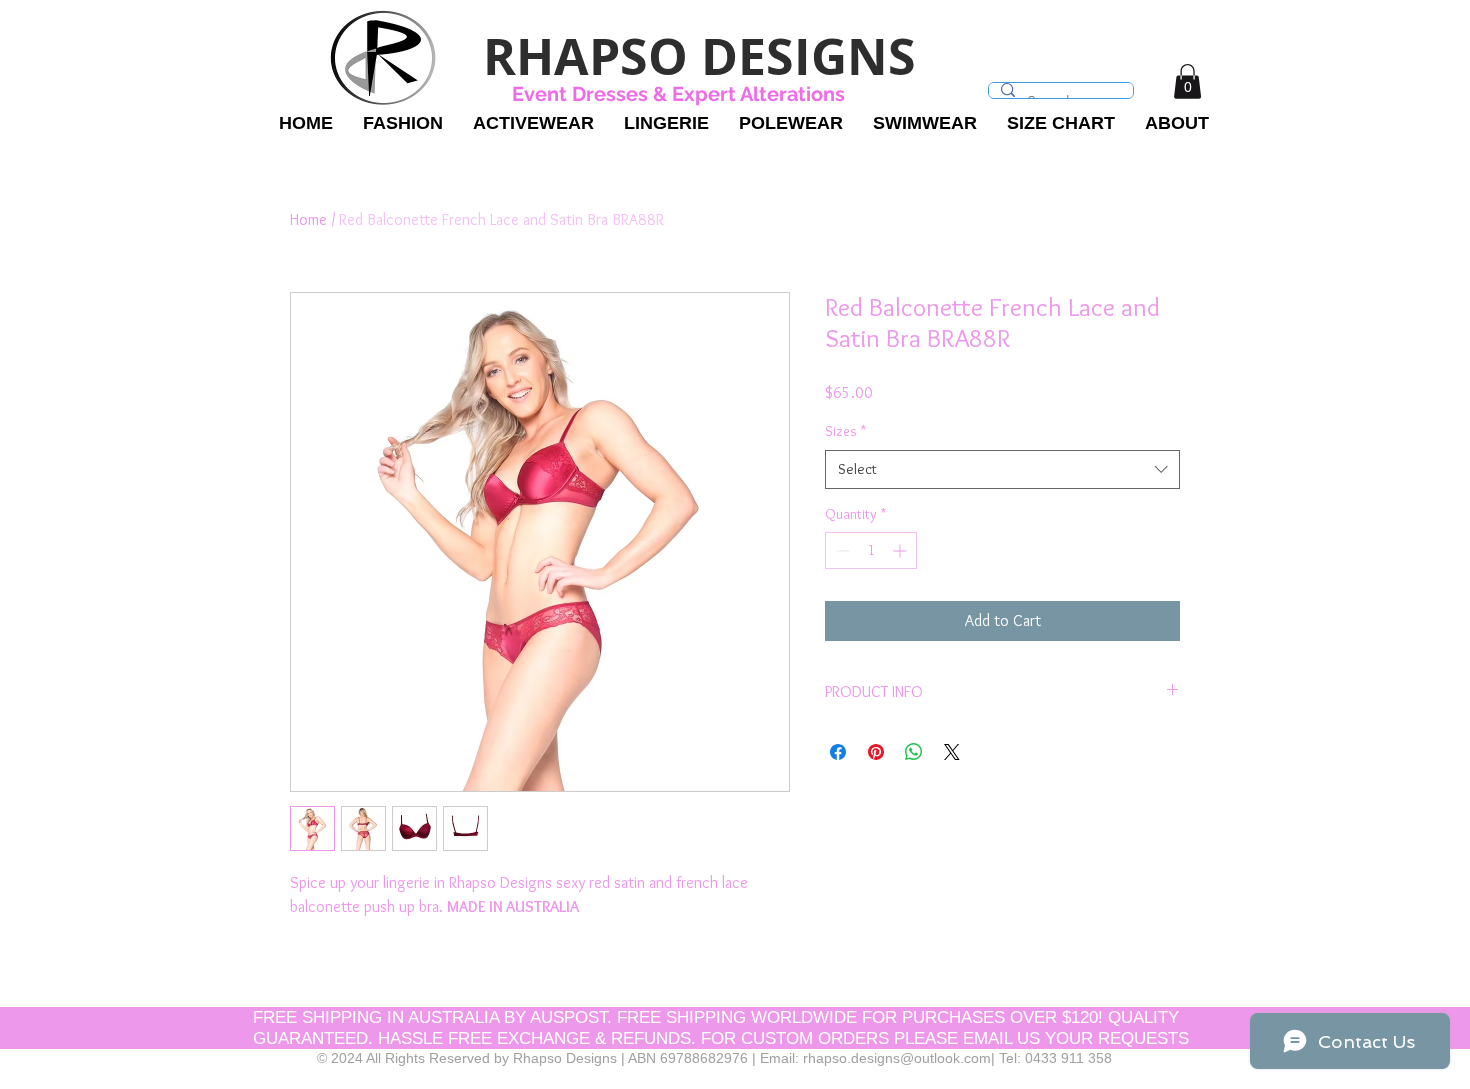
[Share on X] (952, 752)
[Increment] (901, 550)
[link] (1187, 81)
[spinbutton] (871, 550)
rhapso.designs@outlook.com (897, 1058)
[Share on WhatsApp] (914, 752)
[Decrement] (840, 550)
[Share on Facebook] (838, 752)
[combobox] (1002, 469)
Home (308, 219)
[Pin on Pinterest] (876, 752)
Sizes (845, 431)
